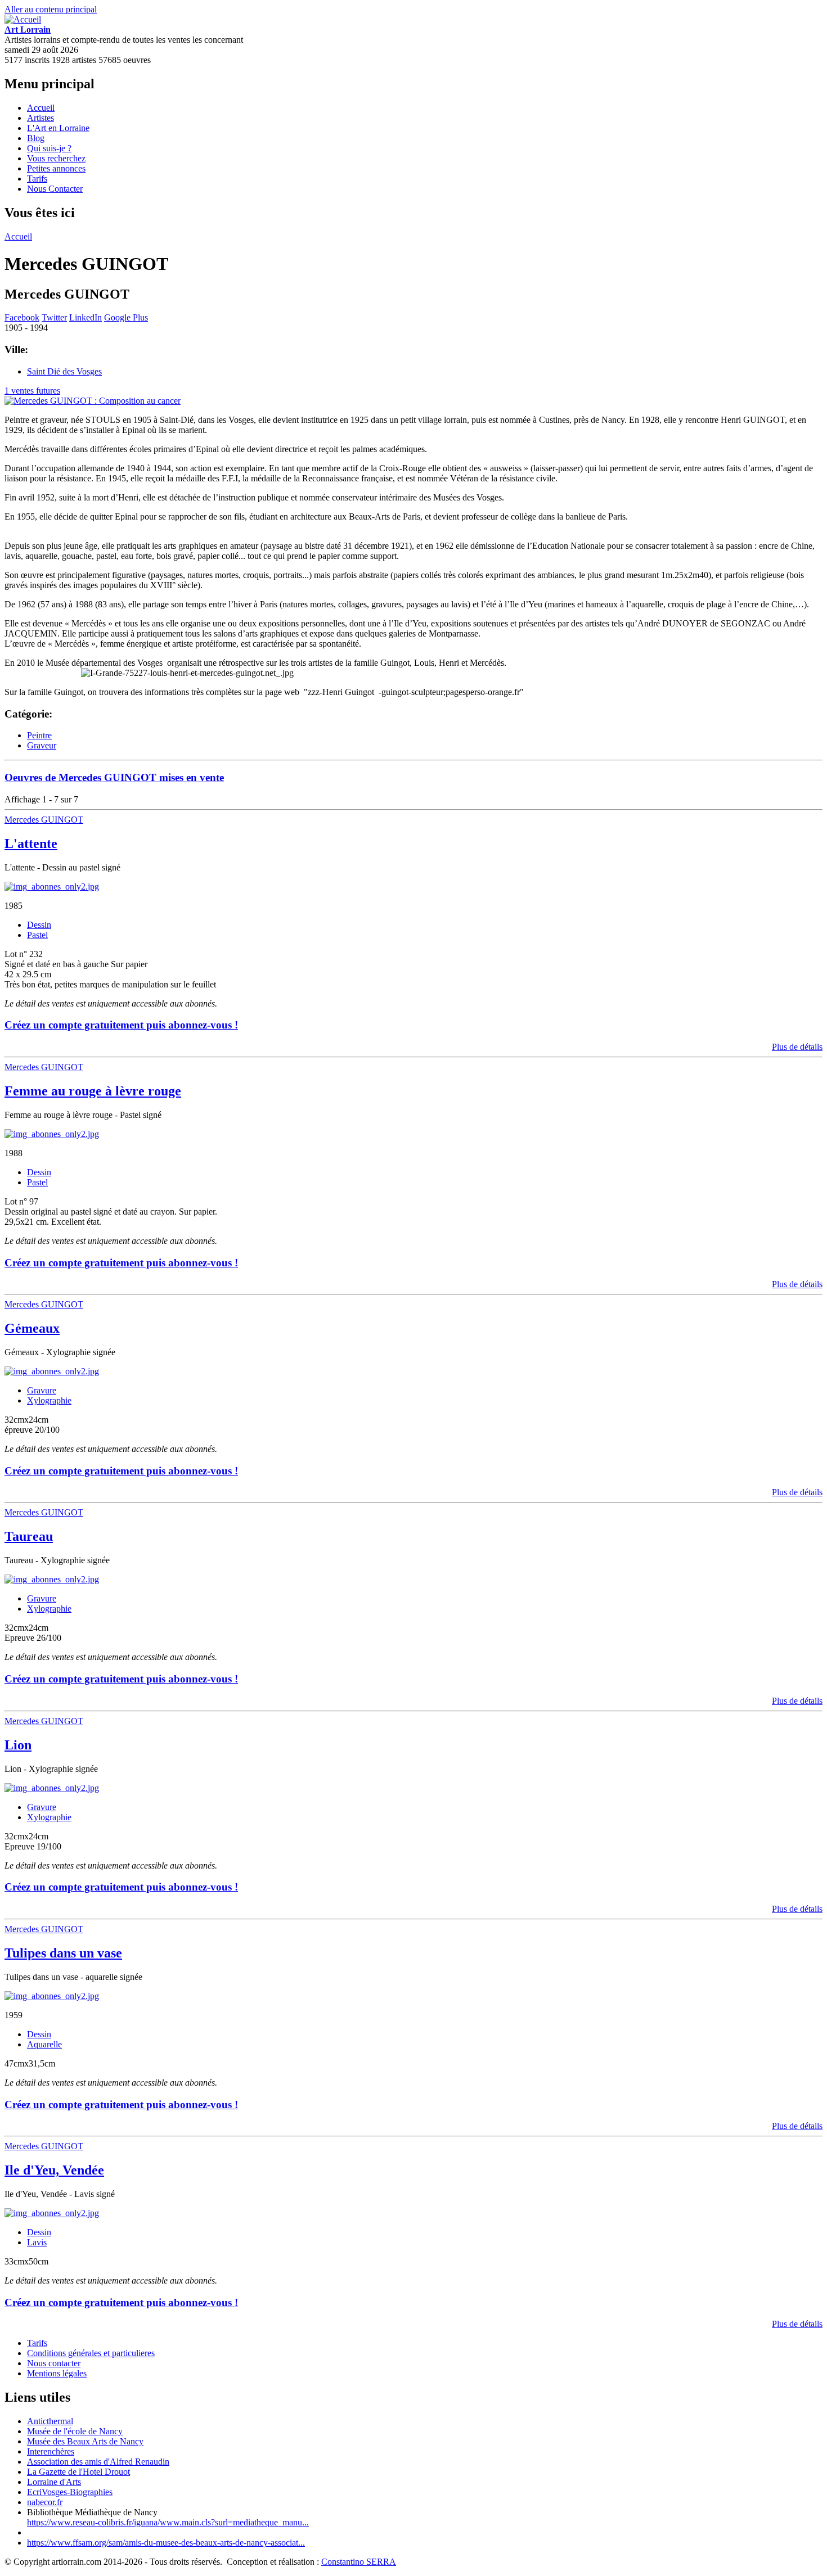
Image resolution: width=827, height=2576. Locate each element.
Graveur (42, 745)
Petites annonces (56, 168)
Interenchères (51, 2451)
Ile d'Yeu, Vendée (54, 2170)
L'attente (31, 843)
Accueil (41, 108)
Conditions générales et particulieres (91, 2353)
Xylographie (49, 1400)
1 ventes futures (32, 391)
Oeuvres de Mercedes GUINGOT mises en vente (114, 777)
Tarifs (37, 179)
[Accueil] (23, 19)
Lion (18, 1745)
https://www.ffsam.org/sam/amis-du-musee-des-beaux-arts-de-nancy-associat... (166, 2543)
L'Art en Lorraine (58, 128)
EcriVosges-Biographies (70, 2492)
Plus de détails (797, 1047)
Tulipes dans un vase (63, 1953)
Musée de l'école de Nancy (75, 2431)
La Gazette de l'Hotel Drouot (78, 2472)
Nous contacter (54, 2363)
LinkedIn (86, 317)
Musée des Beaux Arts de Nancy (85, 2441)
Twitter (54, 317)
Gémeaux (32, 1328)
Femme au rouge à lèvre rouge (93, 1091)
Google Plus (126, 317)
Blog (36, 138)
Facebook (22, 317)
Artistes (41, 118)
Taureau (29, 1536)
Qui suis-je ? (49, 148)
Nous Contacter (55, 189)
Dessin (39, 925)
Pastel (37, 935)
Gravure (42, 1390)
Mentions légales (57, 2373)
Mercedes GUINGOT (44, 820)
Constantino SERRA (359, 2562)
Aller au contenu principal (51, 9)
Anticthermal (50, 2421)
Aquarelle (44, 2044)
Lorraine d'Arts (54, 2482)
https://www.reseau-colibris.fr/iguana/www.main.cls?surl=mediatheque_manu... (168, 2522)
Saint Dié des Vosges (64, 371)
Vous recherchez (56, 158)
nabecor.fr (45, 2502)
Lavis (37, 2242)
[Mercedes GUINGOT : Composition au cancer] (93, 401)
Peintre (39, 735)
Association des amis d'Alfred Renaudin (98, 2462)
